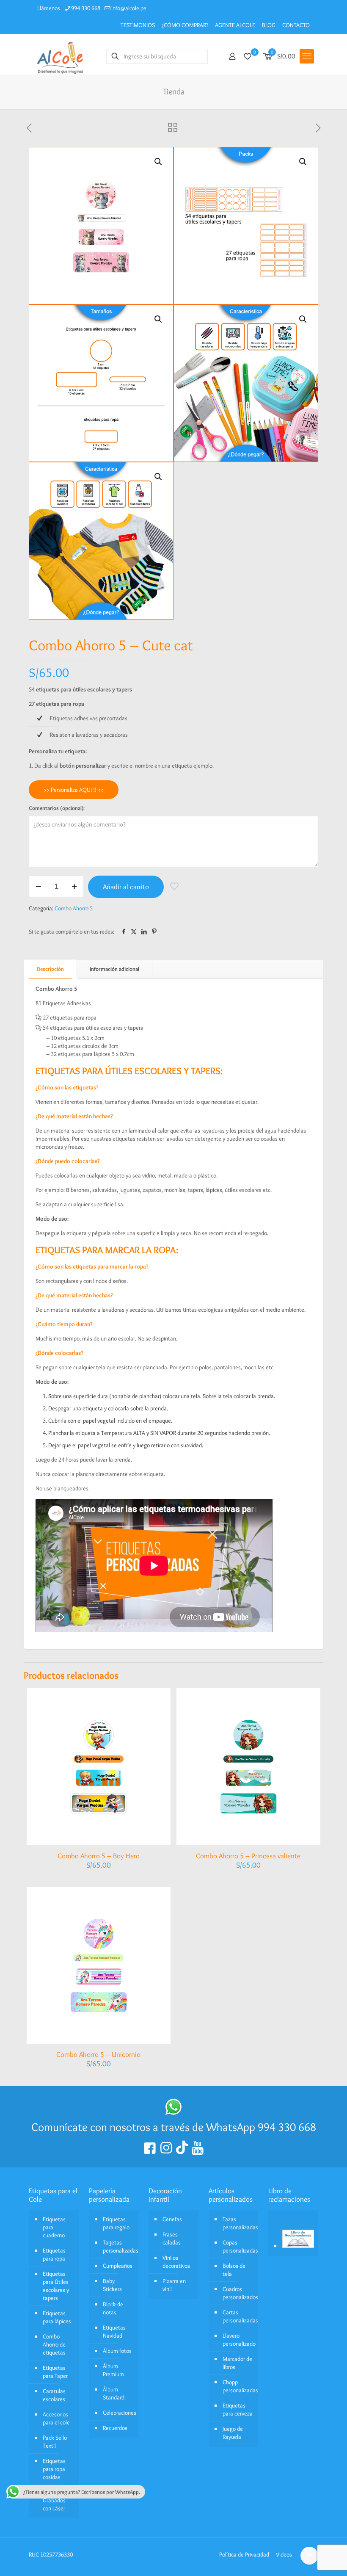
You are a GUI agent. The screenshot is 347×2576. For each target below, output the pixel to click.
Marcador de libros (237, 2363)
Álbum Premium (113, 2370)
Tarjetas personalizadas (119, 2246)
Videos (284, 2554)
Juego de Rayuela (233, 2433)
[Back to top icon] (309, 2556)
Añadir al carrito (126, 887)
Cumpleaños (118, 2266)
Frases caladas (172, 2238)
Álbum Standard (114, 2393)
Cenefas (172, 2219)
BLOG (269, 25)
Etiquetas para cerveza (238, 2409)
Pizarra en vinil (174, 2285)
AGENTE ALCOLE (235, 25)
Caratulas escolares (54, 2395)
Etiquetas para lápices (57, 2317)
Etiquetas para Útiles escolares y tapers (56, 2286)
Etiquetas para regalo (116, 2223)
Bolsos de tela (234, 2270)
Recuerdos (115, 2428)
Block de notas (113, 2308)
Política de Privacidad (244, 2554)
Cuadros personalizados (238, 2293)
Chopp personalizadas (238, 2386)
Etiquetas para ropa (54, 2254)
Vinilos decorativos (176, 2262)
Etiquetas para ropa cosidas (54, 2469)
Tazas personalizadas (238, 2223)
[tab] (51, 969)
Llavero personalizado (238, 2340)
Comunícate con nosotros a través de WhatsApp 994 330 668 (174, 2127)
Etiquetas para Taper (55, 2372)
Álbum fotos (117, 2351)
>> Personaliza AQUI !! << (74, 790)
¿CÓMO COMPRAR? (185, 25)
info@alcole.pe (129, 8)
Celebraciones (119, 2413)
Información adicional (114, 969)
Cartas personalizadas (238, 2316)
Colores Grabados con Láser (54, 2500)
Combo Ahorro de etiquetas (54, 2344)
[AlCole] (60, 56)
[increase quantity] (74, 887)
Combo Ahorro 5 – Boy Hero (99, 1856)
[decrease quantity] (38, 887)
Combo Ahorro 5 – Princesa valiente (248, 1856)
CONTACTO (296, 25)
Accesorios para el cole (56, 2418)
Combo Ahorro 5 (74, 908)
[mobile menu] (307, 56)
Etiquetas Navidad (114, 2331)
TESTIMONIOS (138, 25)
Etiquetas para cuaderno (54, 2227)
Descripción (50, 969)
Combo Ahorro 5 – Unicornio (98, 2054)
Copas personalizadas (238, 2246)
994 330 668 (86, 8)
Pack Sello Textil (55, 2442)
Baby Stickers (112, 2285)
